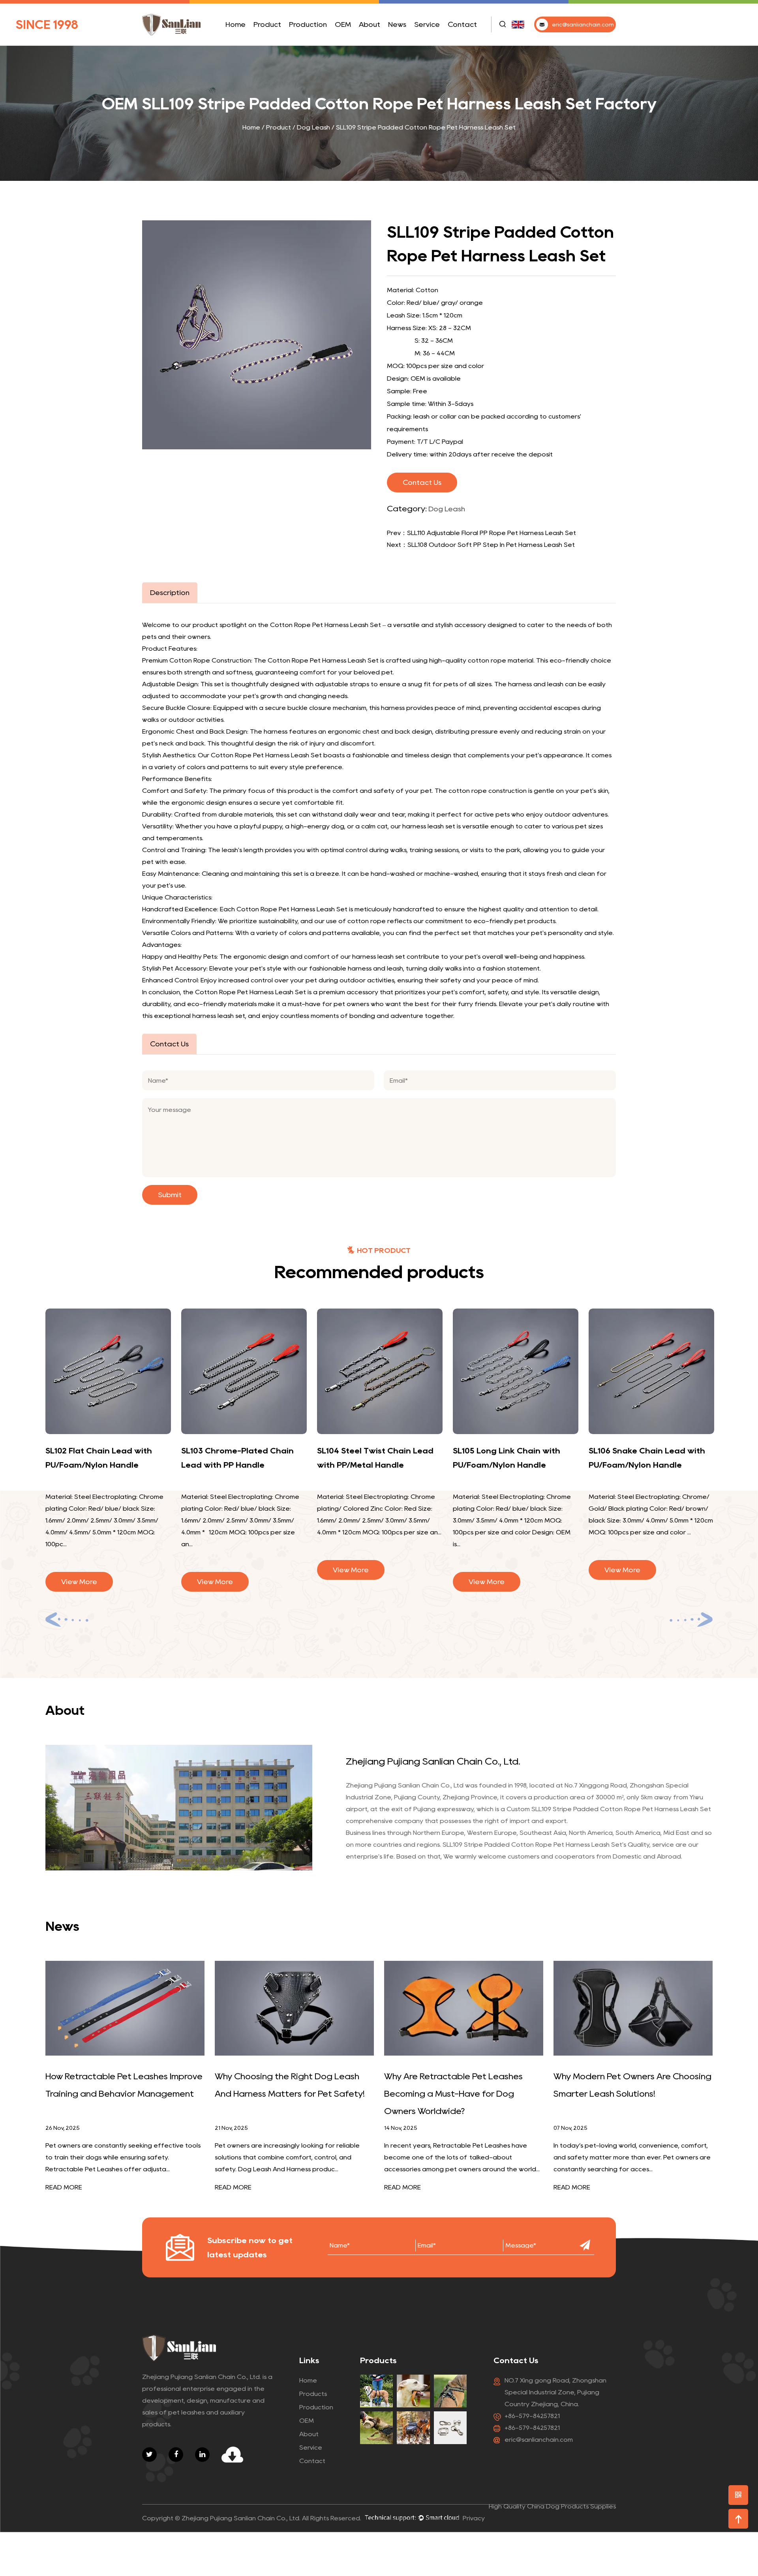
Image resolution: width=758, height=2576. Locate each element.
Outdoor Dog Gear (281, 40)
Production (308, 24)
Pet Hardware (280, 39)
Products (313, 2394)
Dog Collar (270, 43)
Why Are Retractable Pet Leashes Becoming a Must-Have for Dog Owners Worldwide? (453, 2093)
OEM (343, 24)
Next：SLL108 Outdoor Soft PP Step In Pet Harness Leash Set (481, 545)
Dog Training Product (281, 41)
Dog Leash (270, 44)
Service (427, 24)
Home (235, 24)
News (397, 24)
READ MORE (64, 2187)
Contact (462, 24)
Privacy (474, 2518)
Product (267, 24)
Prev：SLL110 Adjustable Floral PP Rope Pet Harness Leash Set (481, 533)
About (370, 24)
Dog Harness (282, 42)
